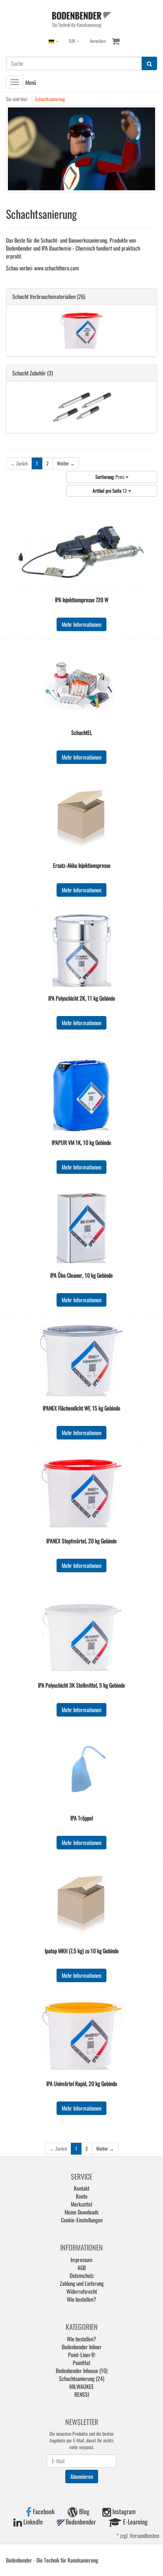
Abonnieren (82, 2476)
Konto (82, 2196)
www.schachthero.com (57, 268)
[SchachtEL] (81, 685)
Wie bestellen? (81, 2299)
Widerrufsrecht (82, 2291)
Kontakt (82, 2188)
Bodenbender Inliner (82, 2347)
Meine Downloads (81, 2212)
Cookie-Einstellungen (82, 2220)
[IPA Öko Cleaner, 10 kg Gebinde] (81, 1228)
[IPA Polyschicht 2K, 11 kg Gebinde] (81, 951)
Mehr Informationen (81, 624)
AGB (82, 2267)
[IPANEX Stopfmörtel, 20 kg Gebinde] (81, 1493)
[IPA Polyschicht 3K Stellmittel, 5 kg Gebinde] (81, 1638)
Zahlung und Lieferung (82, 2283)
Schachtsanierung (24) (82, 2378)
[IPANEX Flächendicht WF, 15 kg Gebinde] (81, 1361)
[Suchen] (149, 63)
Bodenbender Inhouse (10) (82, 2370)
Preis (110, 477)
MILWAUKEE (81, 2386)
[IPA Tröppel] (81, 1770)
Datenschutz (82, 2275)
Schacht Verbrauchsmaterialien (44, 296)
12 (110, 491)
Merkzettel (81, 2204)
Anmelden (98, 41)
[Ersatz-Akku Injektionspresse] (81, 818)
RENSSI (82, 2394)
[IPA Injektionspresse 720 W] (81, 552)
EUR (73, 41)
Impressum (81, 2259)
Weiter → (66, 463)
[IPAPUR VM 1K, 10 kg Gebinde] (81, 1095)
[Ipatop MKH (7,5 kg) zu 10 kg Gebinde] (81, 1903)
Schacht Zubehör (29, 373)
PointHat (81, 2363)
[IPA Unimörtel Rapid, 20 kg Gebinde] (81, 2036)
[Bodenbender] (81, 19)
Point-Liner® (82, 2355)
